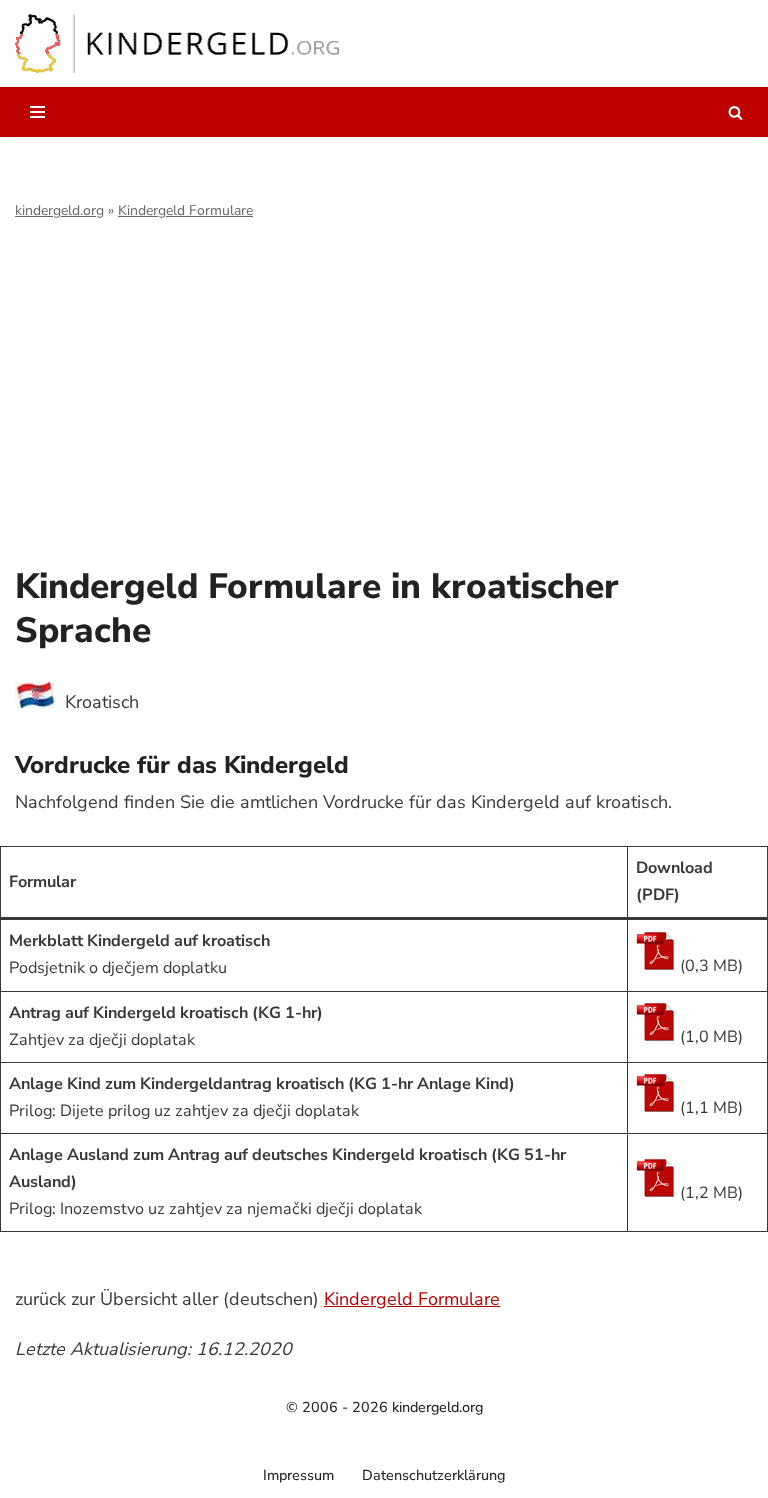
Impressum (298, 1475)
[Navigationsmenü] (37, 112)
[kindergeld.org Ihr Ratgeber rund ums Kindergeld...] (177, 43)
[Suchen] (735, 112)
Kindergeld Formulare (185, 210)
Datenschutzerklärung (433, 1475)
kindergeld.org (59, 210)
